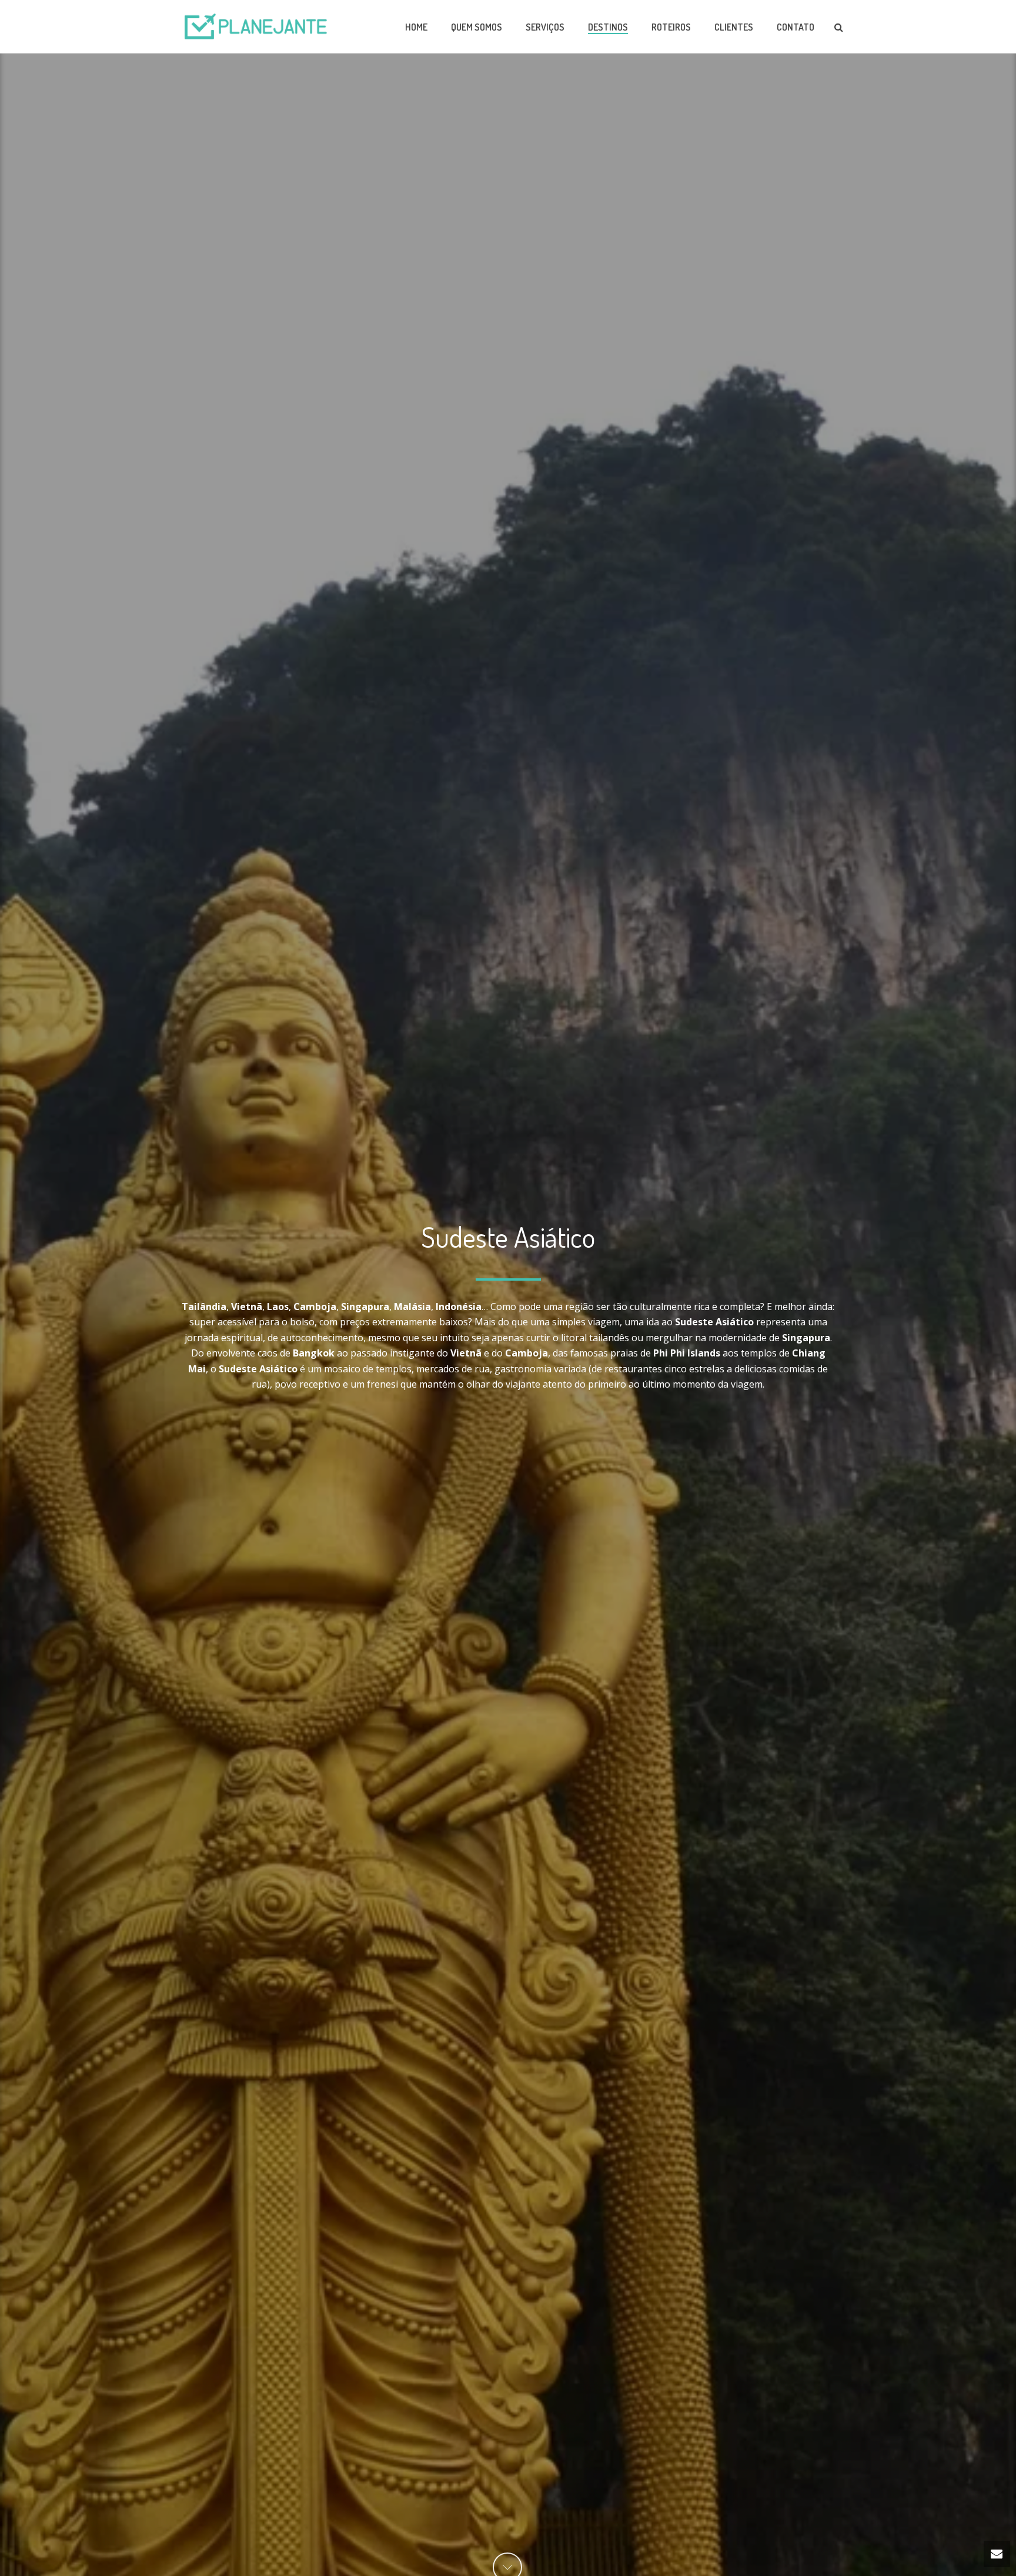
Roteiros (671, 27)
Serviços (545, 27)
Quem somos (477, 27)
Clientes (734, 27)
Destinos (608, 27)
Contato (796, 27)
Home (416, 27)
